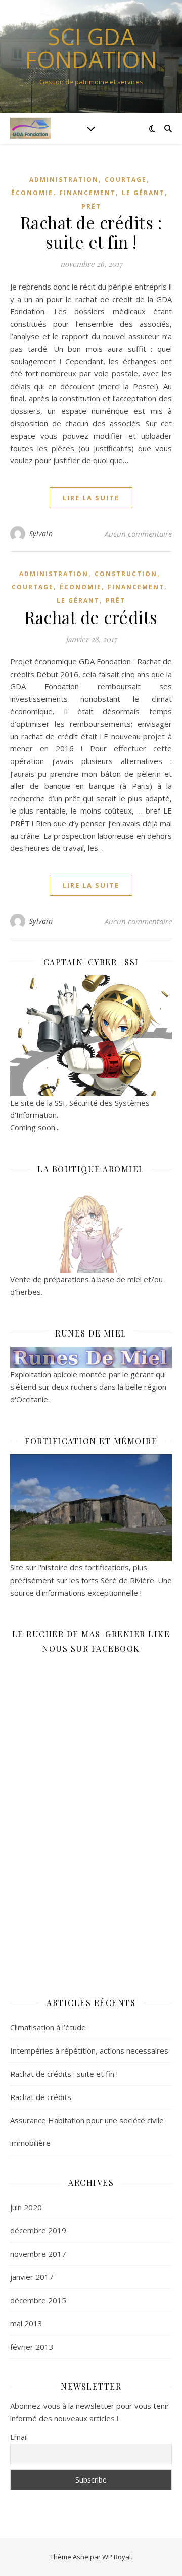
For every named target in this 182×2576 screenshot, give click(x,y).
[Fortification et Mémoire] (91, 1508)
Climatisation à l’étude (48, 2027)
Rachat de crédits (91, 617)
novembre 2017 (38, 2254)
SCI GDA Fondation (91, 48)
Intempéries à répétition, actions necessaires (89, 2050)
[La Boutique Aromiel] (91, 1228)
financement (87, 193)
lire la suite (91, 498)
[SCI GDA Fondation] (30, 128)
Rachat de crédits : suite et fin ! (91, 232)
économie (32, 193)
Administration (64, 180)
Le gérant (143, 193)
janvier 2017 (32, 2277)
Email (19, 2437)
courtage (126, 180)
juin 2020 (26, 2207)
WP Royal (117, 2557)
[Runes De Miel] (91, 1357)
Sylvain (41, 533)
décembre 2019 (38, 2230)
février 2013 (32, 2347)
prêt (91, 206)
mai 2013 (26, 2323)
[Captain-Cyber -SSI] (91, 1036)
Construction (126, 574)
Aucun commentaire (138, 534)
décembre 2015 (38, 2300)
